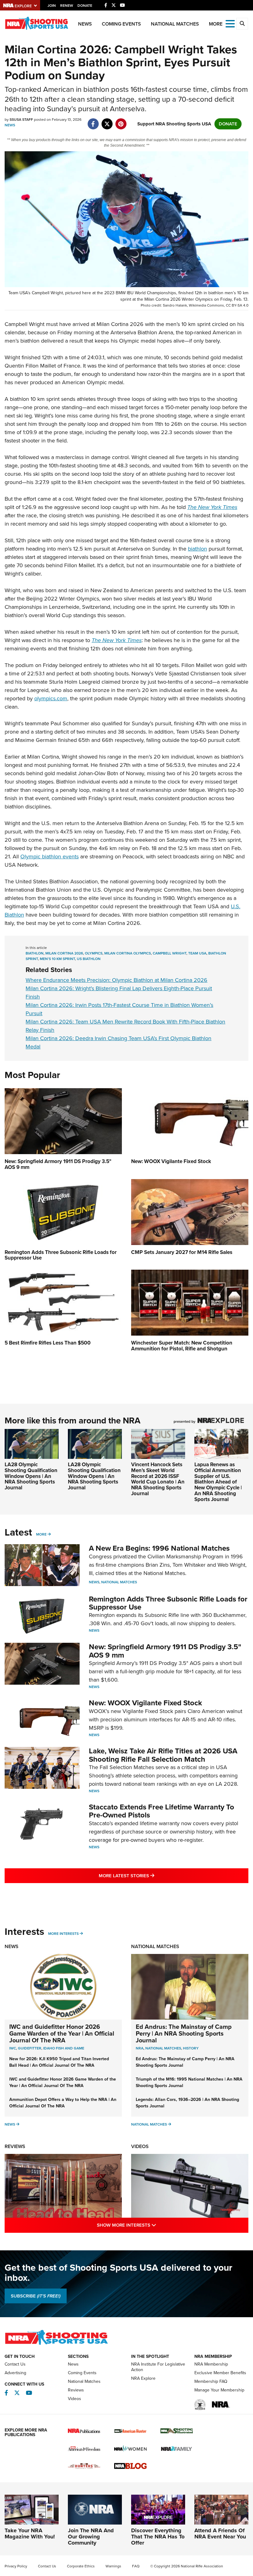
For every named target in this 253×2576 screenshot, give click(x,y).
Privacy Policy (16, 2566)
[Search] (242, 24)
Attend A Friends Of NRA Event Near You (220, 2533)
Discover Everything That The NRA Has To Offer (158, 2537)
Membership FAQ (211, 2381)
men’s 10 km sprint (57, 959)
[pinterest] (121, 121)
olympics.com (51, 698)
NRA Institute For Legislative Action (158, 2367)
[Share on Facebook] (93, 121)
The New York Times (117, 640)
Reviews (15, 2146)
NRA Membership (211, 2364)
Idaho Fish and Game (64, 2048)
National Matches (175, 24)
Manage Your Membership (219, 2390)
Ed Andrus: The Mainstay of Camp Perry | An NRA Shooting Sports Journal (184, 2033)
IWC (13, 2048)
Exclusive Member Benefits (220, 2373)
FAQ (136, 2566)
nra (140, 2048)
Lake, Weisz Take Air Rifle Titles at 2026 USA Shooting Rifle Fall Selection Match (163, 1755)
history (191, 2048)
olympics (94, 953)
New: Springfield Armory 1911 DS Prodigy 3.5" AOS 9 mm (165, 1651)
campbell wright (170, 953)
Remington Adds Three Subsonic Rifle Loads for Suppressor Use (168, 1603)
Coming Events (121, 24)
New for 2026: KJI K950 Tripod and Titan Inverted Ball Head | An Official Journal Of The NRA (59, 2062)
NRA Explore (143, 2378)
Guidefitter (30, 2048)
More (41, 1534)
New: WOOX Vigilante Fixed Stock (145, 1703)
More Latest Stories (151, 1876)
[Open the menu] (230, 23)
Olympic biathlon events (50, 857)
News (85, 24)
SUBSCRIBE (36, 2296)
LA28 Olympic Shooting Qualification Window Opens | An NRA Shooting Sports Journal (31, 1476)
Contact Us (15, 2364)
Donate (85, 6)
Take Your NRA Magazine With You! (30, 2533)
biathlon (197, 549)
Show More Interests (153, 2225)
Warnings (113, 2566)
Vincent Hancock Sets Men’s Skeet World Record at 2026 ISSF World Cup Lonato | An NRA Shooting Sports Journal (158, 1479)
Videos (140, 2146)
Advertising (15, 2373)
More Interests (63, 1934)
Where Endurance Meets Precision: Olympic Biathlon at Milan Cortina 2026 (116, 980)
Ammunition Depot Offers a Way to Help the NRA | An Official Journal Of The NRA (63, 2103)
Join (52, 6)
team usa (197, 953)
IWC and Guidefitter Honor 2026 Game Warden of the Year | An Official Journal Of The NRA (62, 2033)
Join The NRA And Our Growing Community (91, 2537)
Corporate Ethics (81, 2566)
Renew (67, 6)
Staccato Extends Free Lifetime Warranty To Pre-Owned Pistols (162, 1811)
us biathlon (89, 959)
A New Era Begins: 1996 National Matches (159, 1548)
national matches (163, 2048)
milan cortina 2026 (64, 953)
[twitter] (107, 121)
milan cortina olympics (128, 953)
